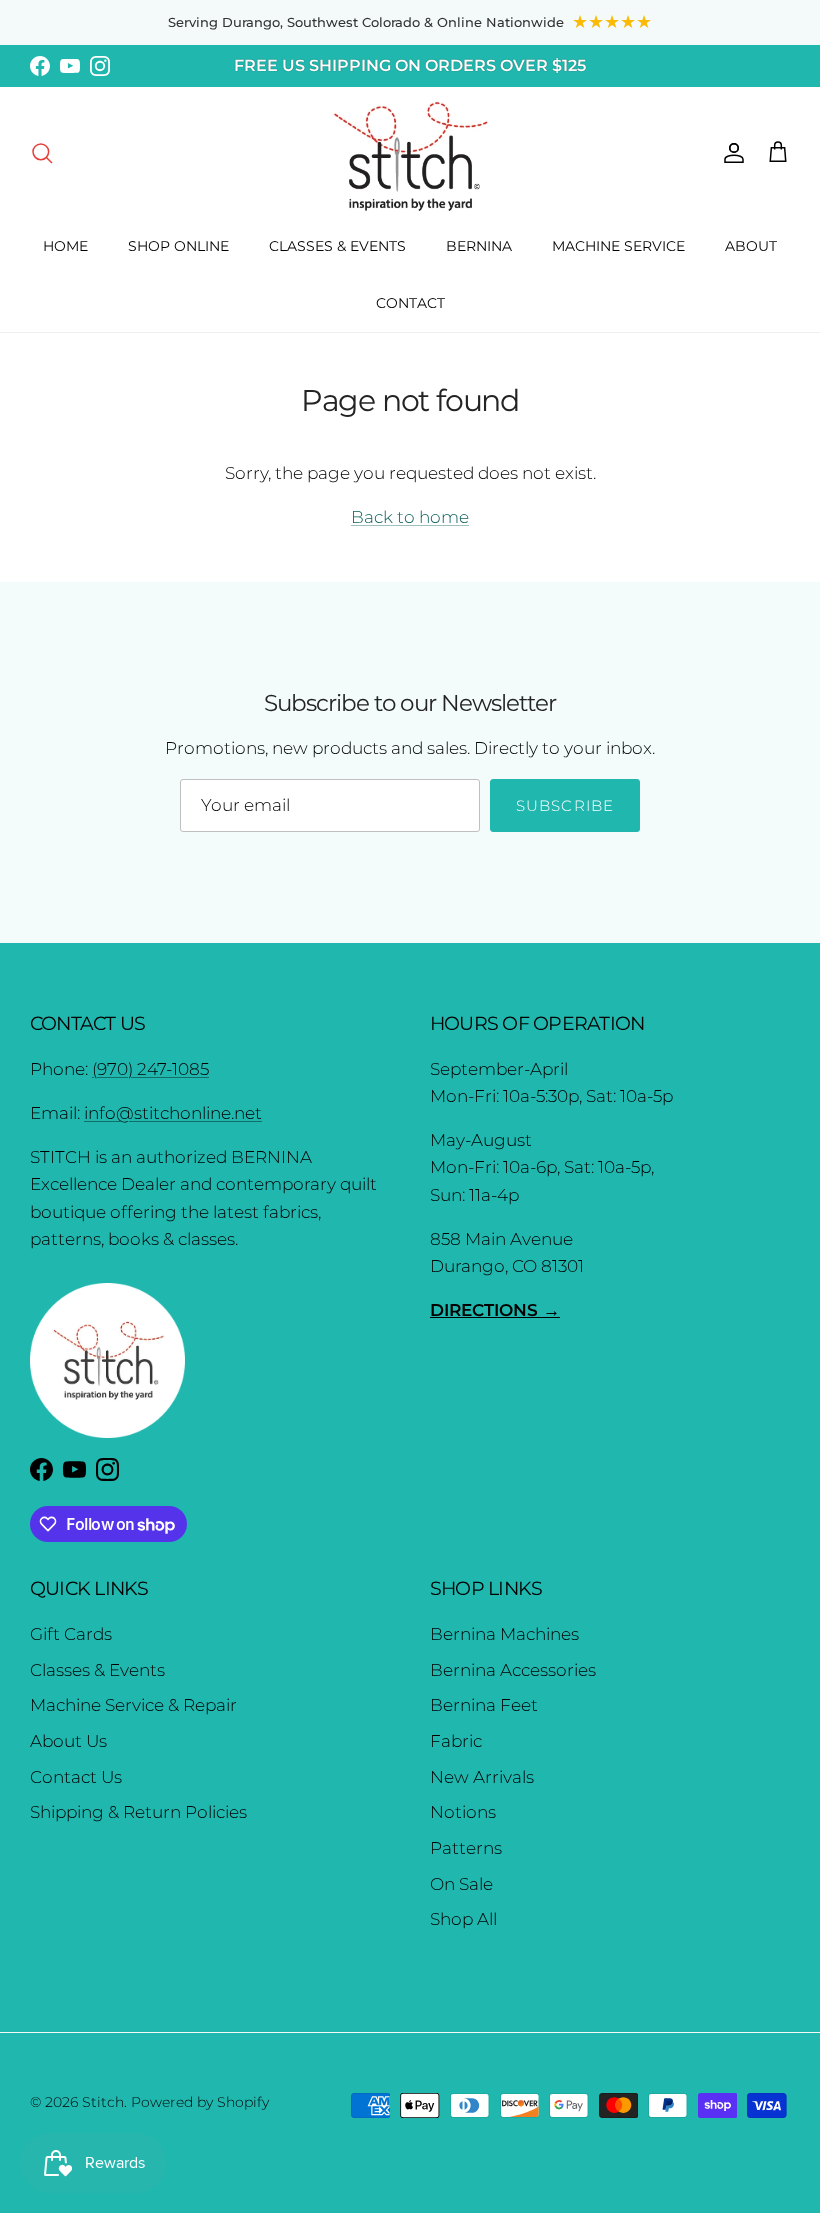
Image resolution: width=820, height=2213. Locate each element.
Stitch (103, 2102)
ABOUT (751, 246)
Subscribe (565, 805)
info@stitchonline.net (173, 1113)
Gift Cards (71, 1634)
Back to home (410, 517)
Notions (463, 1812)
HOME (65, 246)
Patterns (466, 1848)
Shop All (463, 1919)
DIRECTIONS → (495, 1310)
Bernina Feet (484, 1705)
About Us (68, 1741)
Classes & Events (97, 1670)
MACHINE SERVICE (618, 246)
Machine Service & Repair (133, 1705)
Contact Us (76, 1777)
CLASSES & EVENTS (337, 246)
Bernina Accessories (513, 1670)
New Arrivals (482, 1777)
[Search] (42, 152)
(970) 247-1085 (150, 1069)
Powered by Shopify (200, 2102)
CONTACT (410, 303)
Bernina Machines (504, 1634)
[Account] (730, 152)
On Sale (461, 1884)
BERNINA (479, 246)
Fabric (456, 1741)
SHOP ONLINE (178, 246)
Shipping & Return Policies (138, 1812)
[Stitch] (410, 155)
